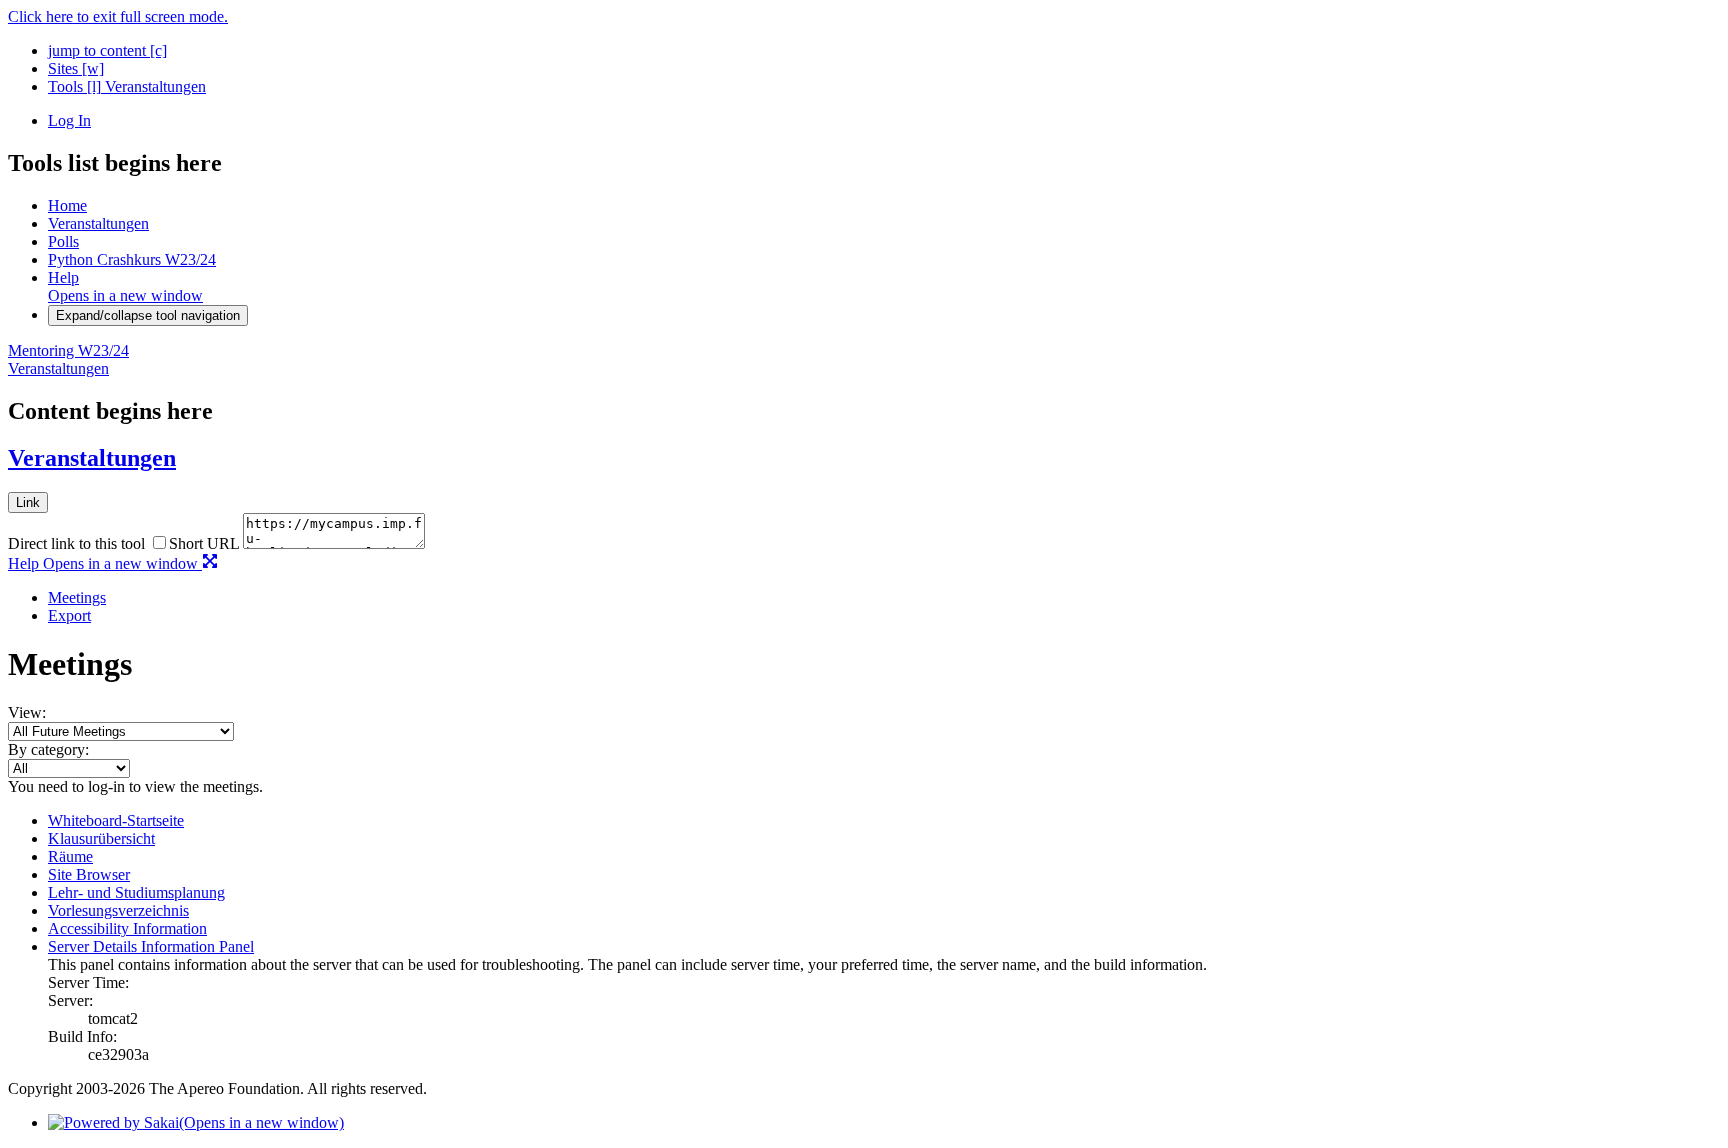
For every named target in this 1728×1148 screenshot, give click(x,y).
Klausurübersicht (101, 838)
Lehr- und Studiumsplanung (136, 892)
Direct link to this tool (76, 543)
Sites (76, 68)
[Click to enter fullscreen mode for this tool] (210, 563)
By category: (48, 749)
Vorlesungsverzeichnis (118, 910)
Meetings (77, 597)
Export (69, 615)
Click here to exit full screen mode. (118, 16)
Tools (74, 86)
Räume (70, 856)
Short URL (204, 543)
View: (27, 712)
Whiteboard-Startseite (116, 820)
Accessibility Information (127, 928)
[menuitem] (884, 598)
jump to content (107, 50)
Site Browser (89, 874)
